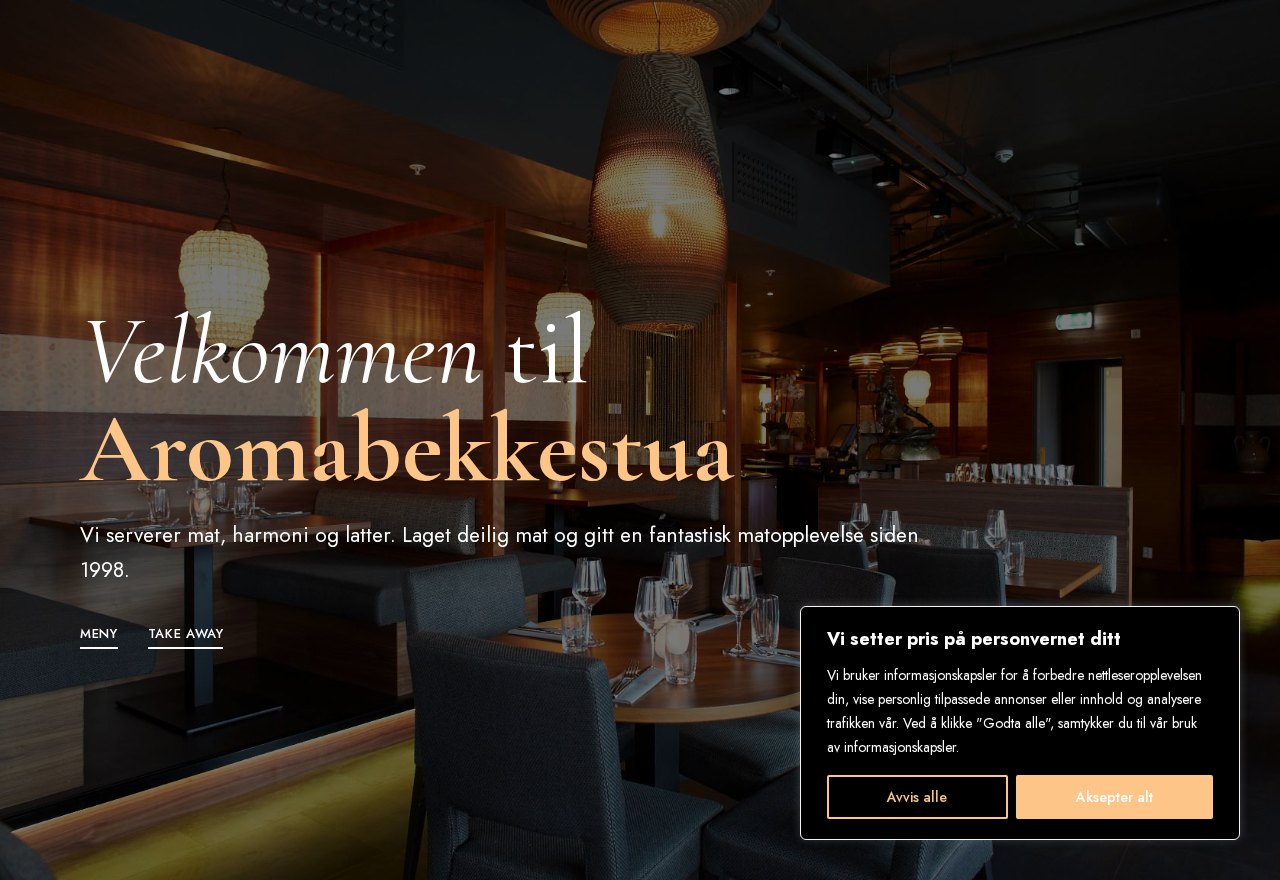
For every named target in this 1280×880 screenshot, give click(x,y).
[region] (1020, 723)
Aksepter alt (1114, 797)
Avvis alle (917, 797)
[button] (99, 633)
